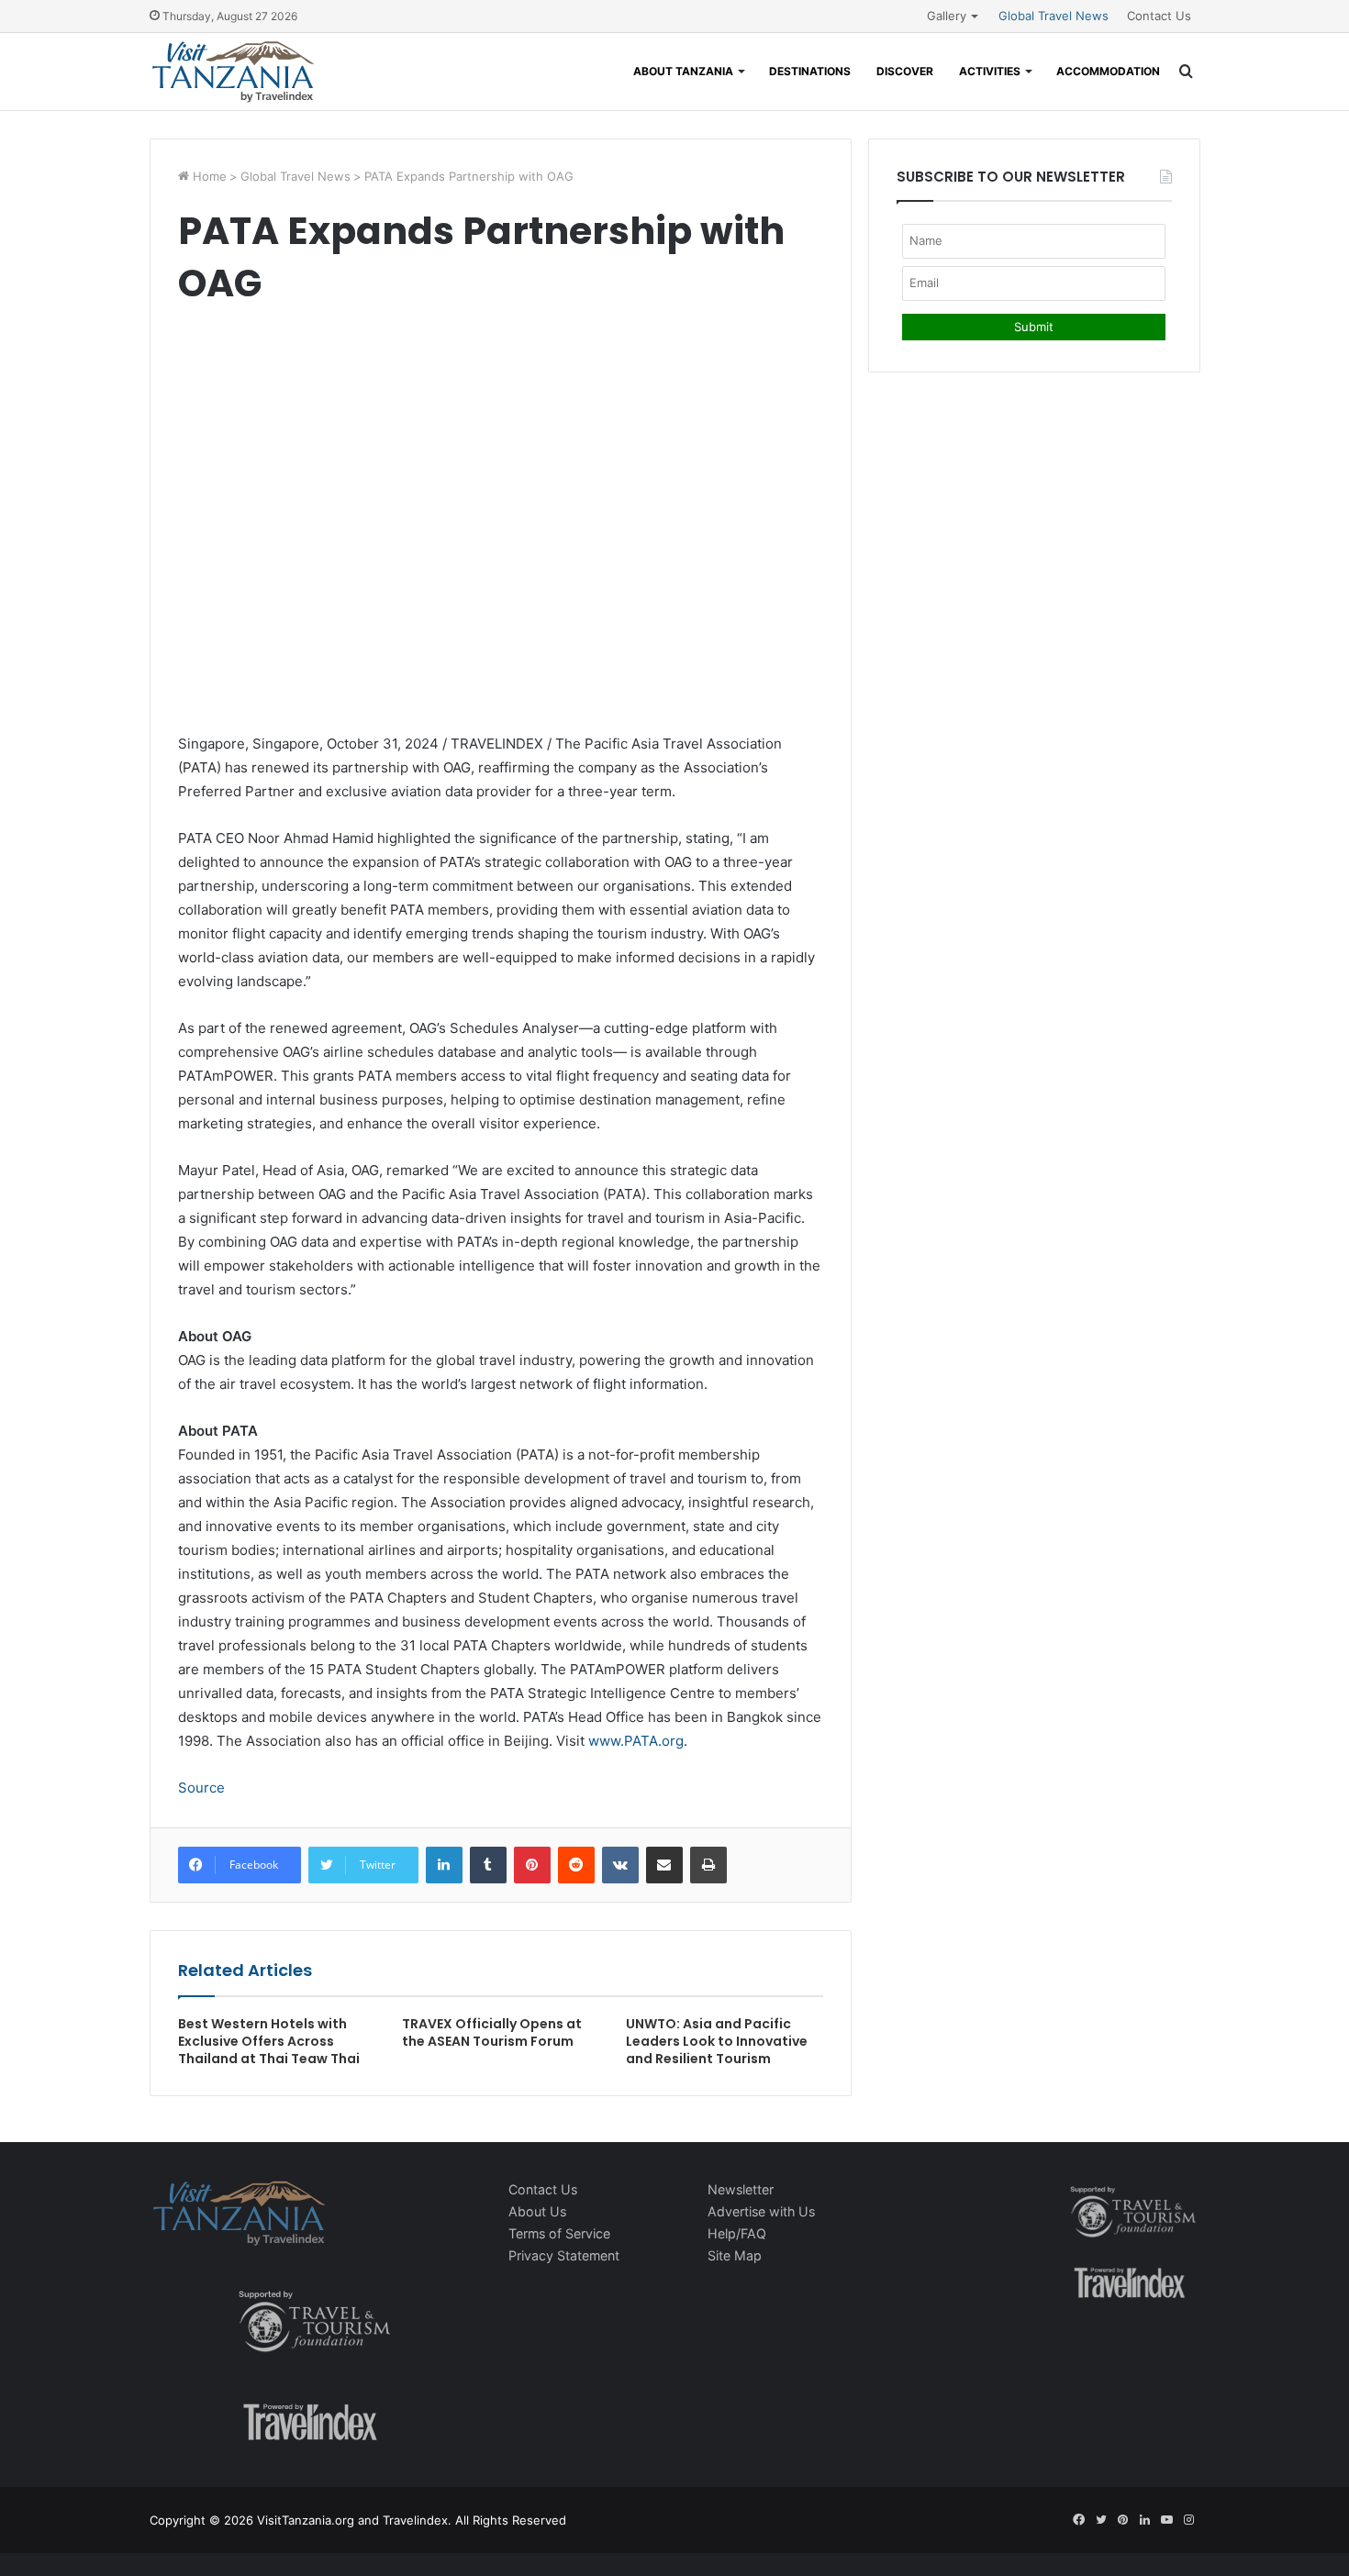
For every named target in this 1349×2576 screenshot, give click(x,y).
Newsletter (741, 2189)
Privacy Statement (564, 2255)
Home (208, 176)
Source (201, 1788)
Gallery (947, 16)
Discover (905, 71)
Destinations (810, 71)
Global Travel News (1054, 16)
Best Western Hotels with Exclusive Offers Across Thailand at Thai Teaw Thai (269, 2041)
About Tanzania (683, 71)
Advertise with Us (761, 2211)
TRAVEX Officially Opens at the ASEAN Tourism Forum (492, 2032)
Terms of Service (559, 2233)
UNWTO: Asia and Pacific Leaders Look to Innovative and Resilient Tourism (717, 2041)
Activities (990, 71)
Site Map (735, 2255)
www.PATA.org (636, 1741)
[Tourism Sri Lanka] (233, 72)
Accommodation (1108, 71)
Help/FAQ (737, 2233)
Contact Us (1159, 16)
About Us (537, 2211)
